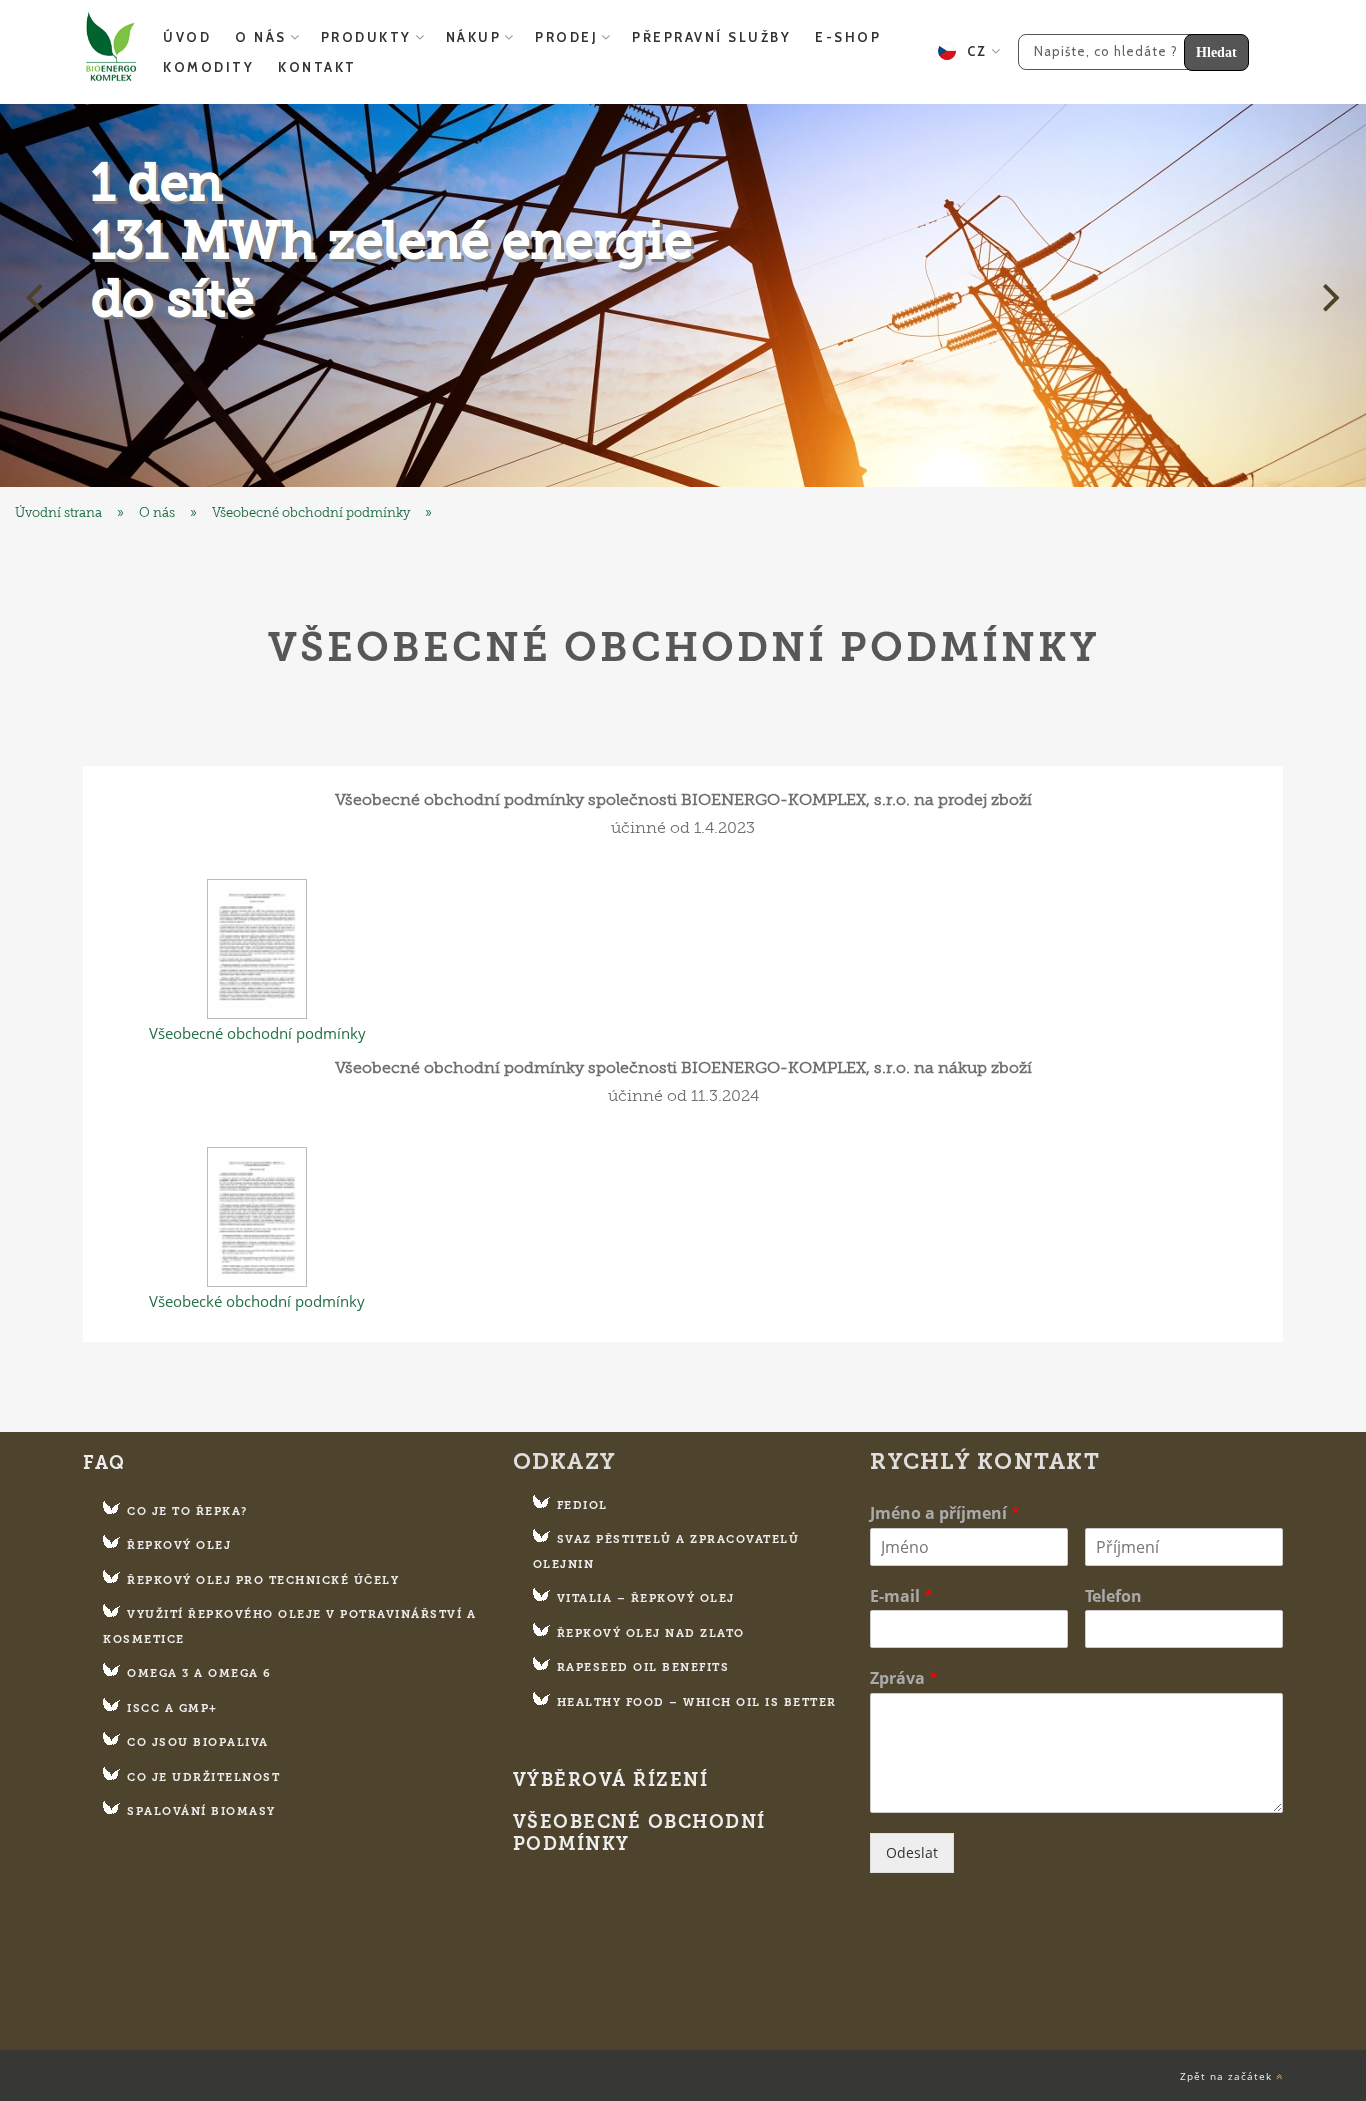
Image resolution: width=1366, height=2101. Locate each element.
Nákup (474, 37)
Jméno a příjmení (945, 1513)
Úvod (187, 37)
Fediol (582, 1505)
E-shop (848, 37)
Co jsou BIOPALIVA (198, 1742)
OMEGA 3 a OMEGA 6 (199, 1673)
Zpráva (904, 1678)
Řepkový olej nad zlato (651, 1633)
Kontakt (317, 67)
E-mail (901, 1596)
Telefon (1113, 1596)
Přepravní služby (711, 37)
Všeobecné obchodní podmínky (311, 512)
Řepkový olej (179, 1545)
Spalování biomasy (201, 1811)
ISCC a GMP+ (172, 1708)
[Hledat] (1125, 49)
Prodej (566, 37)
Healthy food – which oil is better (697, 1702)
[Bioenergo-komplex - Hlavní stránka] (683, 295)
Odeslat (912, 1852)
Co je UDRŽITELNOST (203, 1777)
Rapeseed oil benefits (643, 1667)
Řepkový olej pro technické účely (263, 1580)
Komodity (208, 67)
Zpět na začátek (1228, 2076)
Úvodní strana (58, 512)
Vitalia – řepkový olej (646, 1598)
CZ (972, 51)
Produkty (366, 37)
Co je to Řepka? (187, 1511)
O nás (261, 37)
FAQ (104, 1463)
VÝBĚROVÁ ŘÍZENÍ (611, 1780)
